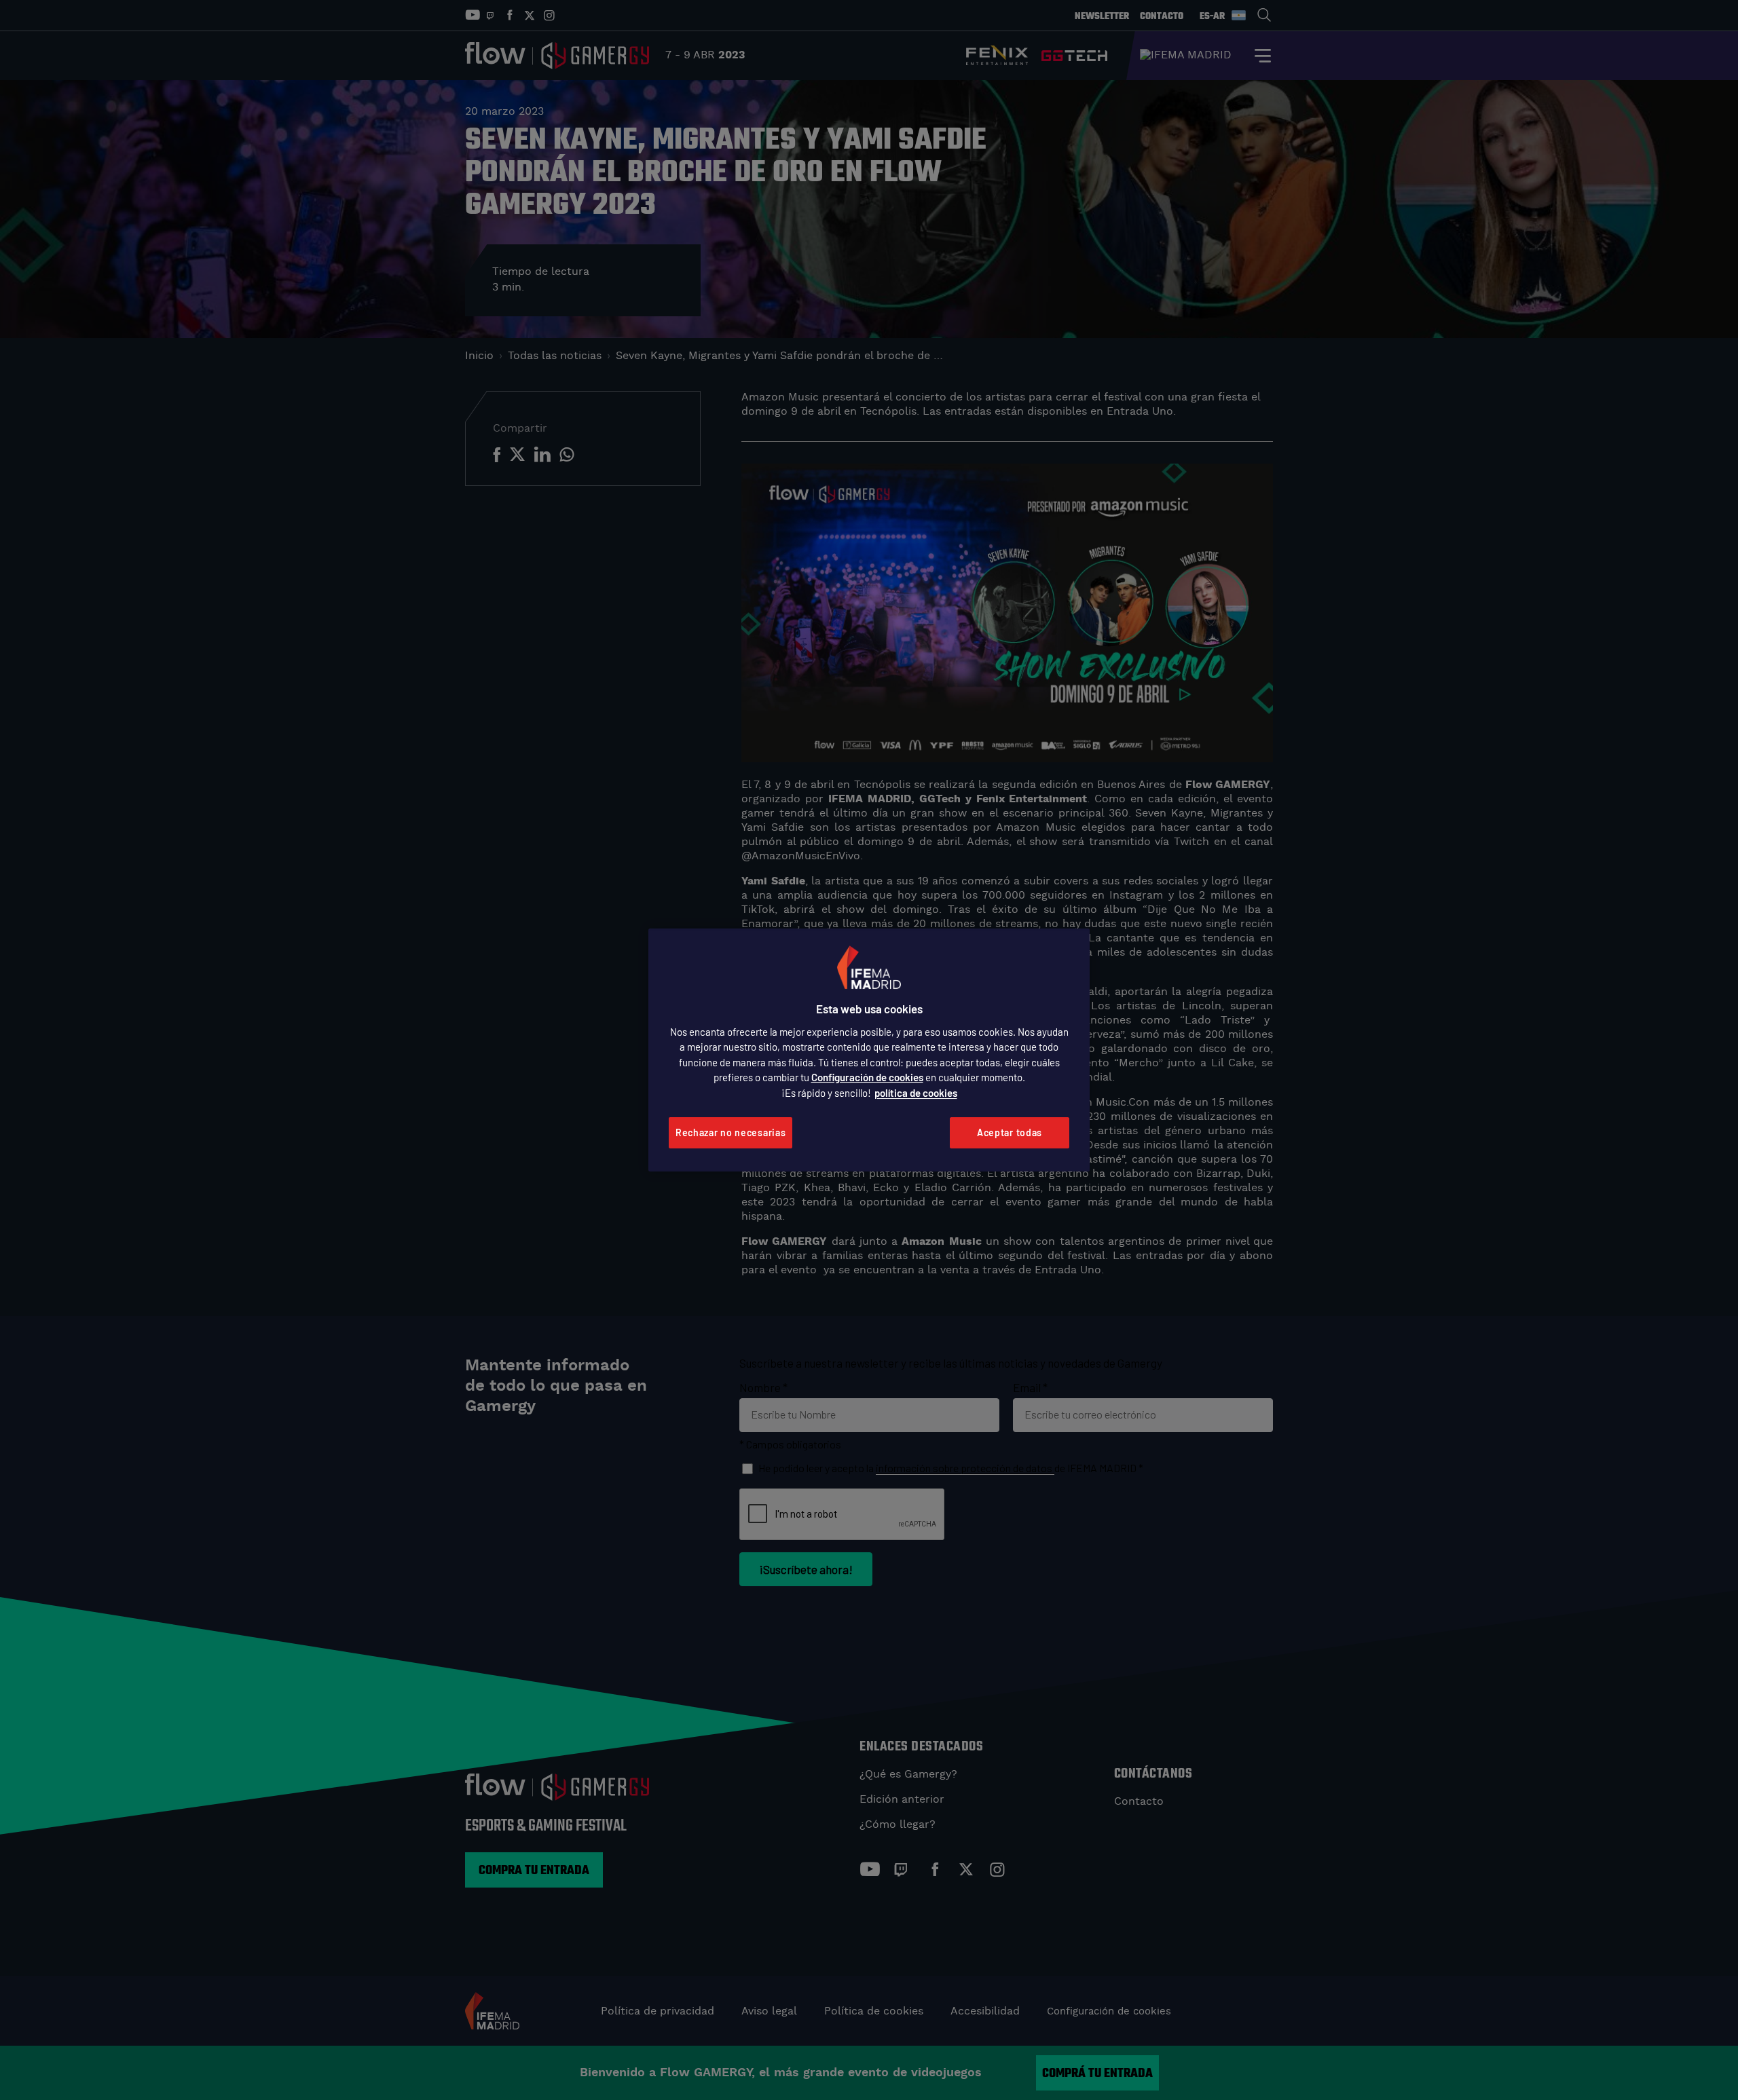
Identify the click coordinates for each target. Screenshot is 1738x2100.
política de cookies (916, 1093)
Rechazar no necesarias (731, 1132)
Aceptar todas (1010, 1132)
